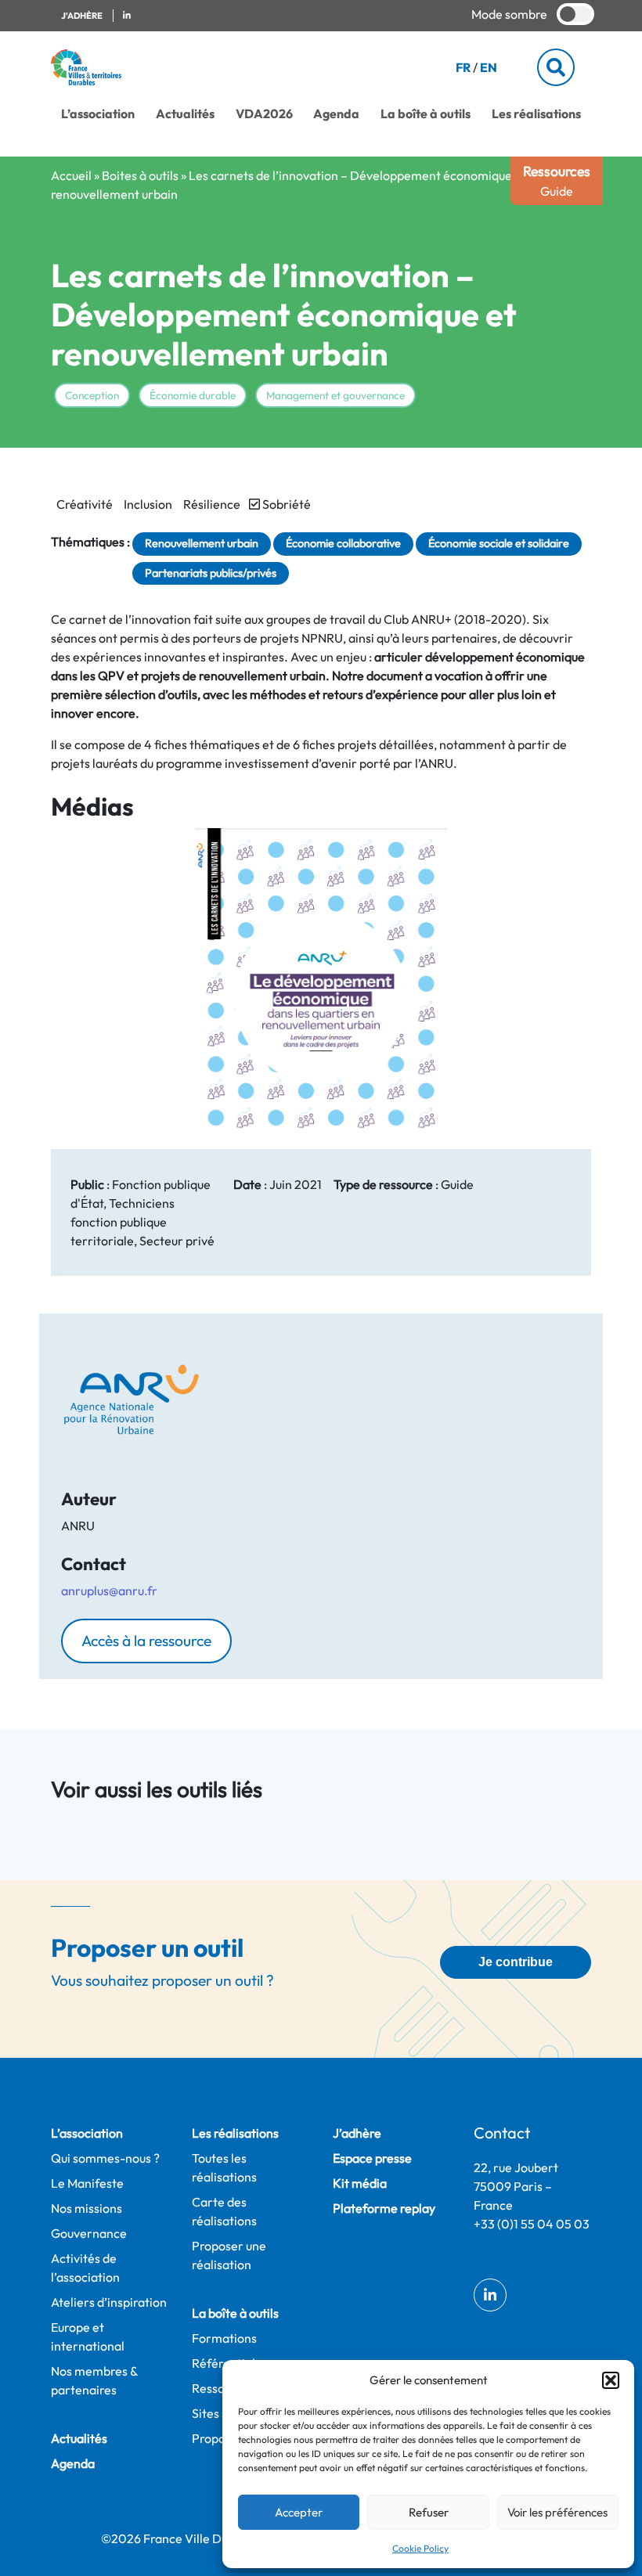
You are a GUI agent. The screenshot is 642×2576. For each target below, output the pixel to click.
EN (489, 67)
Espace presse (372, 2158)
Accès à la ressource (146, 1641)
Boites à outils (140, 175)
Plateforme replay (384, 2208)
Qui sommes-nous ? (105, 2158)
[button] (611, 2380)
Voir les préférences (557, 2512)
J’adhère (357, 2133)
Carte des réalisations (224, 2211)
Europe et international (88, 2336)
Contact (502, 2133)
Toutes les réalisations (224, 2167)
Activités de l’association (85, 2268)
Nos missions (87, 2208)
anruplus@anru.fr (109, 1591)
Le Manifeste (87, 2183)
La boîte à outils (426, 113)
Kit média (360, 2183)
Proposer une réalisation (229, 2255)
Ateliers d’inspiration (109, 2302)
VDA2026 (264, 113)
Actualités (185, 113)
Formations (224, 2338)
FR (463, 67)
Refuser (429, 2512)
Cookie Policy (420, 2548)
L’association (98, 113)
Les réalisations (536, 113)
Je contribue (516, 1962)
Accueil (71, 175)
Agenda (336, 113)
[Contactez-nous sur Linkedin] (127, 16)
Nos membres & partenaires (94, 2380)
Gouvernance (89, 2233)
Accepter (299, 2512)
